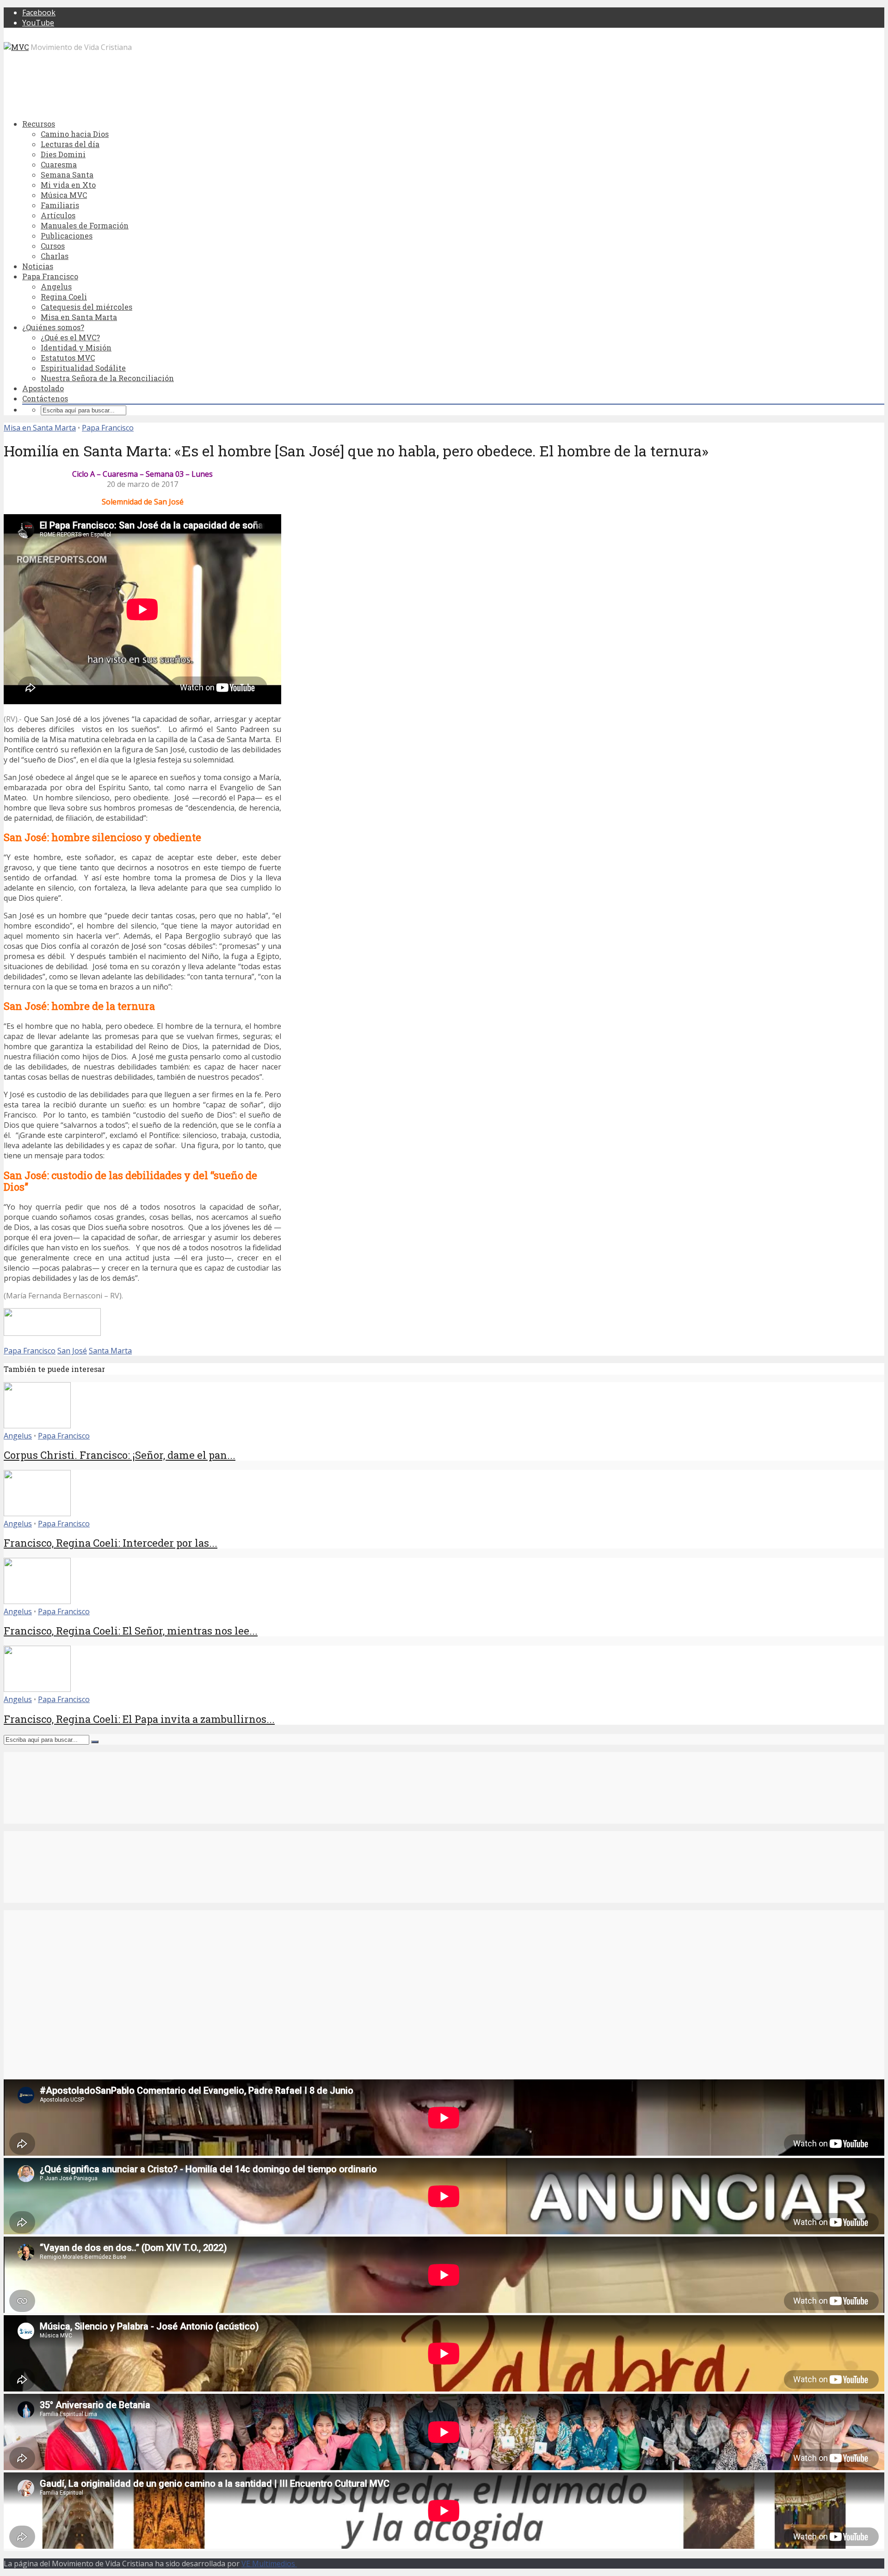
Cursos (53, 246)
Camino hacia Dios (75, 134)
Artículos (58, 215)
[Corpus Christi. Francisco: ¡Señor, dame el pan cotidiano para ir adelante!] (37, 1426)
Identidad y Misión (76, 347)
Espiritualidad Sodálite (83, 368)
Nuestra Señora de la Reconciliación (107, 378)
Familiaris (60, 205)
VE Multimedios (269, 2564)
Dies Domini (63, 154)
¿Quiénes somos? (53, 327)
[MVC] (16, 47)
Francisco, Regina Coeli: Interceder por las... (111, 1543)
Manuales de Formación (85, 225)
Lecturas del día (70, 144)
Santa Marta (110, 1351)
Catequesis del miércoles (86, 307)
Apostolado (43, 388)
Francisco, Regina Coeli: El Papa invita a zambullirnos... (139, 1719)
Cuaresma (59, 164)
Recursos (39, 124)
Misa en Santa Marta (79, 317)
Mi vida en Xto (68, 185)
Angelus (56, 286)
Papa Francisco (50, 276)
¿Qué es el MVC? (70, 337)
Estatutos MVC (68, 358)
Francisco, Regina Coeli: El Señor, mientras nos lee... (131, 1631)
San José (72, 1351)
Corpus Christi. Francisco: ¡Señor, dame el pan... (120, 1455)
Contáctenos (45, 398)
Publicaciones (67, 236)
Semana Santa (67, 175)
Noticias (38, 266)
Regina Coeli (64, 297)
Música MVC (64, 195)
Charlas (55, 256)
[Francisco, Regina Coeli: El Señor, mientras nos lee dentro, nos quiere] (37, 1601)
